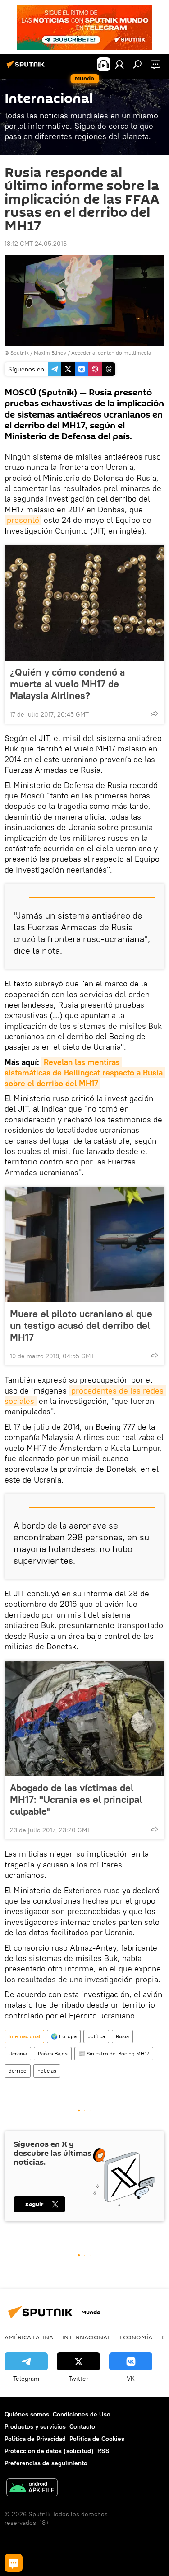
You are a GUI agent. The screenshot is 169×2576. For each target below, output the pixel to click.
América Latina (29, 2337)
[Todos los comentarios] (14, 2563)
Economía (136, 2337)
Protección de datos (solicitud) (49, 2451)
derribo (18, 2071)
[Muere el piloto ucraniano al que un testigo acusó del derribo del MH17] (84, 1244)
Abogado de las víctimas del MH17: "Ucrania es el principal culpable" (76, 1799)
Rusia (122, 2036)
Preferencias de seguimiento (46, 2463)
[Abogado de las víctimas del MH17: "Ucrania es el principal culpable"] (84, 1718)
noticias (47, 2071)
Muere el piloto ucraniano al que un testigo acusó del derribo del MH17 (81, 1325)
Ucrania (18, 2053)
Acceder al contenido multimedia (111, 353)
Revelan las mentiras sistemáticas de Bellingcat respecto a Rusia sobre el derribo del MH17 (85, 1073)
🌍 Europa (64, 2036)
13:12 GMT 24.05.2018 (36, 244)
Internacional (24, 2036)
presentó (23, 520)
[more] (154, 713)
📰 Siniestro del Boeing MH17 (114, 2053)
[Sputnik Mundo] (27, 68)
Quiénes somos (27, 2414)
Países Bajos (53, 2053)
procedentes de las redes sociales (85, 1396)
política (96, 2036)
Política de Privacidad (35, 2439)
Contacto (82, 2426)
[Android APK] (32, 2489)
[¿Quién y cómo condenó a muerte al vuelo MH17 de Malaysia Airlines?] (84, 603)
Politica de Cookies (97, 2439)
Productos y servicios (35, 2426)
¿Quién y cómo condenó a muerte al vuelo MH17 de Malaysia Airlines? (67, 684)
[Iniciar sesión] (119, 64)
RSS (103, 2451)
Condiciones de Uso (82, 2414)
